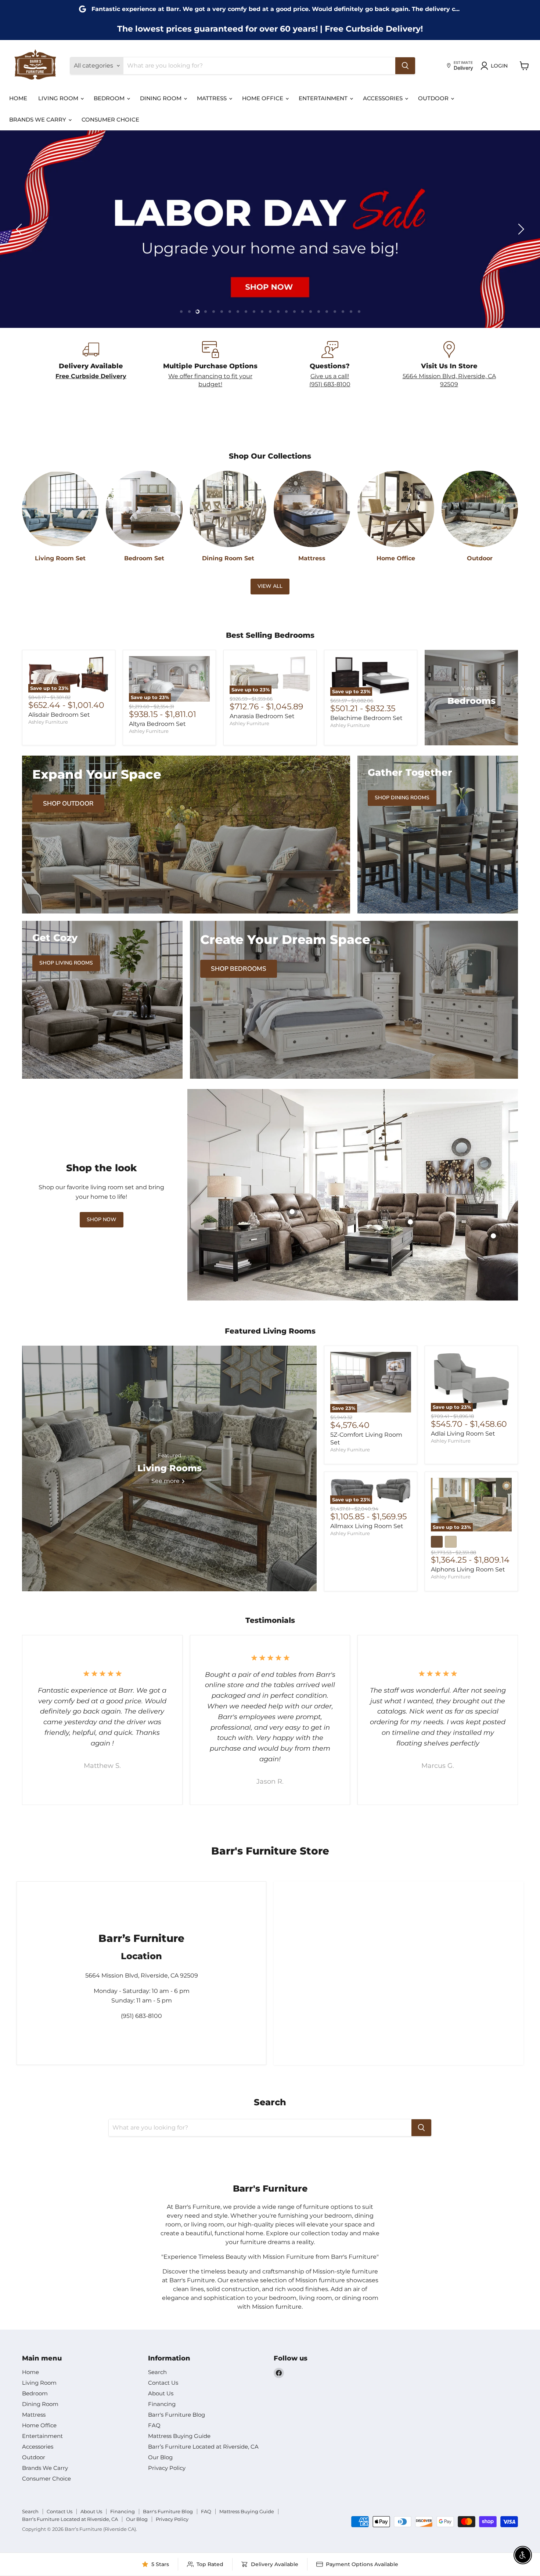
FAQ (154, 2425)
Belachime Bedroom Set (366, 718)
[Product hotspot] (410, 1222)
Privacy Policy (167, 2468)
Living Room (59, 98)
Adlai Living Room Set (463, 1434)
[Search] (405, 66)
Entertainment (324, 98)
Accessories (384, 98)
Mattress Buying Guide (179, 2436)
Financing (162, 2404)
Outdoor (434, 98)
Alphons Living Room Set (468, 1569)
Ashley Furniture (48, 722)
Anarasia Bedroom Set (262, 716)
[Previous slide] (20, 229)
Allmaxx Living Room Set (367, 1526)
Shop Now (102, 1220)
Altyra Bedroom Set (157, 724)
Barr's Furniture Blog (177, 2415)
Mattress (213, 98)
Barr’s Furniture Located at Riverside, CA (203, 2447)
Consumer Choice (110, 120)
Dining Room (161, 98)
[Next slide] (520, 229)
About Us (161, 2393)
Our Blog (160, 2457)
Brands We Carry (38, 120)
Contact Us (163, 2383)
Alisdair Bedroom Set (59, 715)
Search (157, 2372)
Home (18, 98)
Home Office (263, 98)
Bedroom (110, 98)
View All (270, 586)
